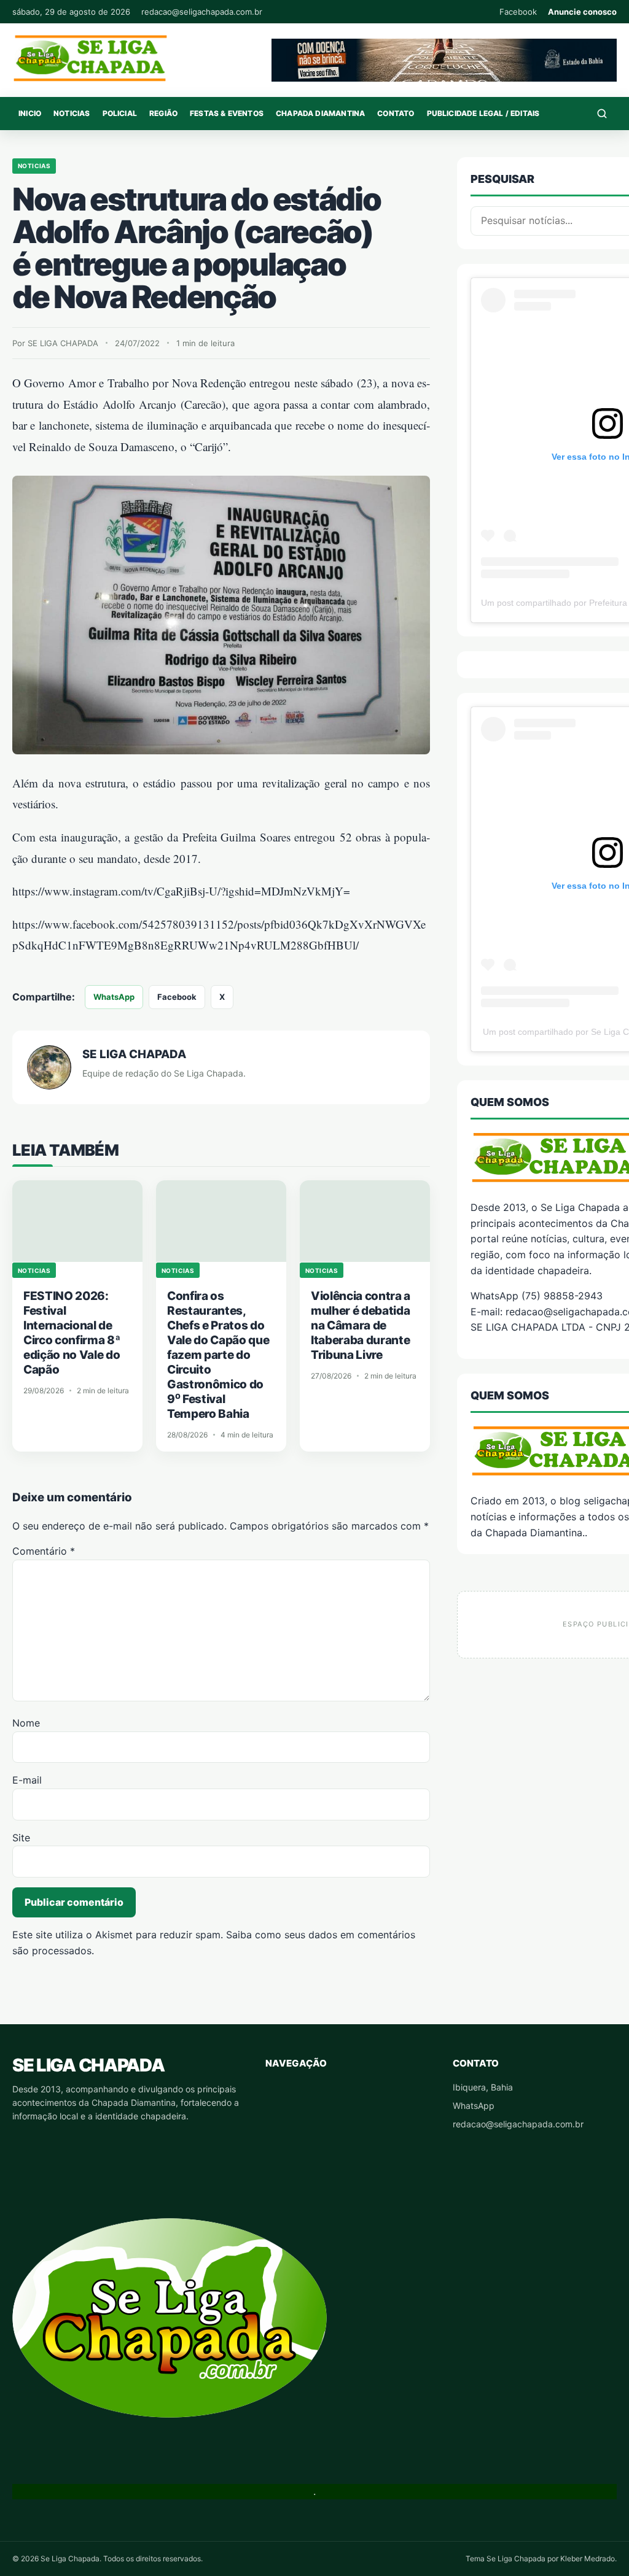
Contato (396, 113)
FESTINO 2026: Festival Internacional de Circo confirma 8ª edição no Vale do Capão (72, 1333)
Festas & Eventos (227, 113)
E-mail (27, 1780)
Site (21, 1838)
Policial (120, 113)
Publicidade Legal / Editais (483, 113)
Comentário (44, 1551)
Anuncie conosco (582, 12)
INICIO (30, 113)
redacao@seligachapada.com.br (202, 12)
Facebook (518, 12)
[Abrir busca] (602, 114)
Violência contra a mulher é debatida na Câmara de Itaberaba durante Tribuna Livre (361, 1325)
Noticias (72, 113)
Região (163, 113)
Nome (26, 1723)
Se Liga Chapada (88, 2065)
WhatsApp (114, 997)
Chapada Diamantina (320, 113)
